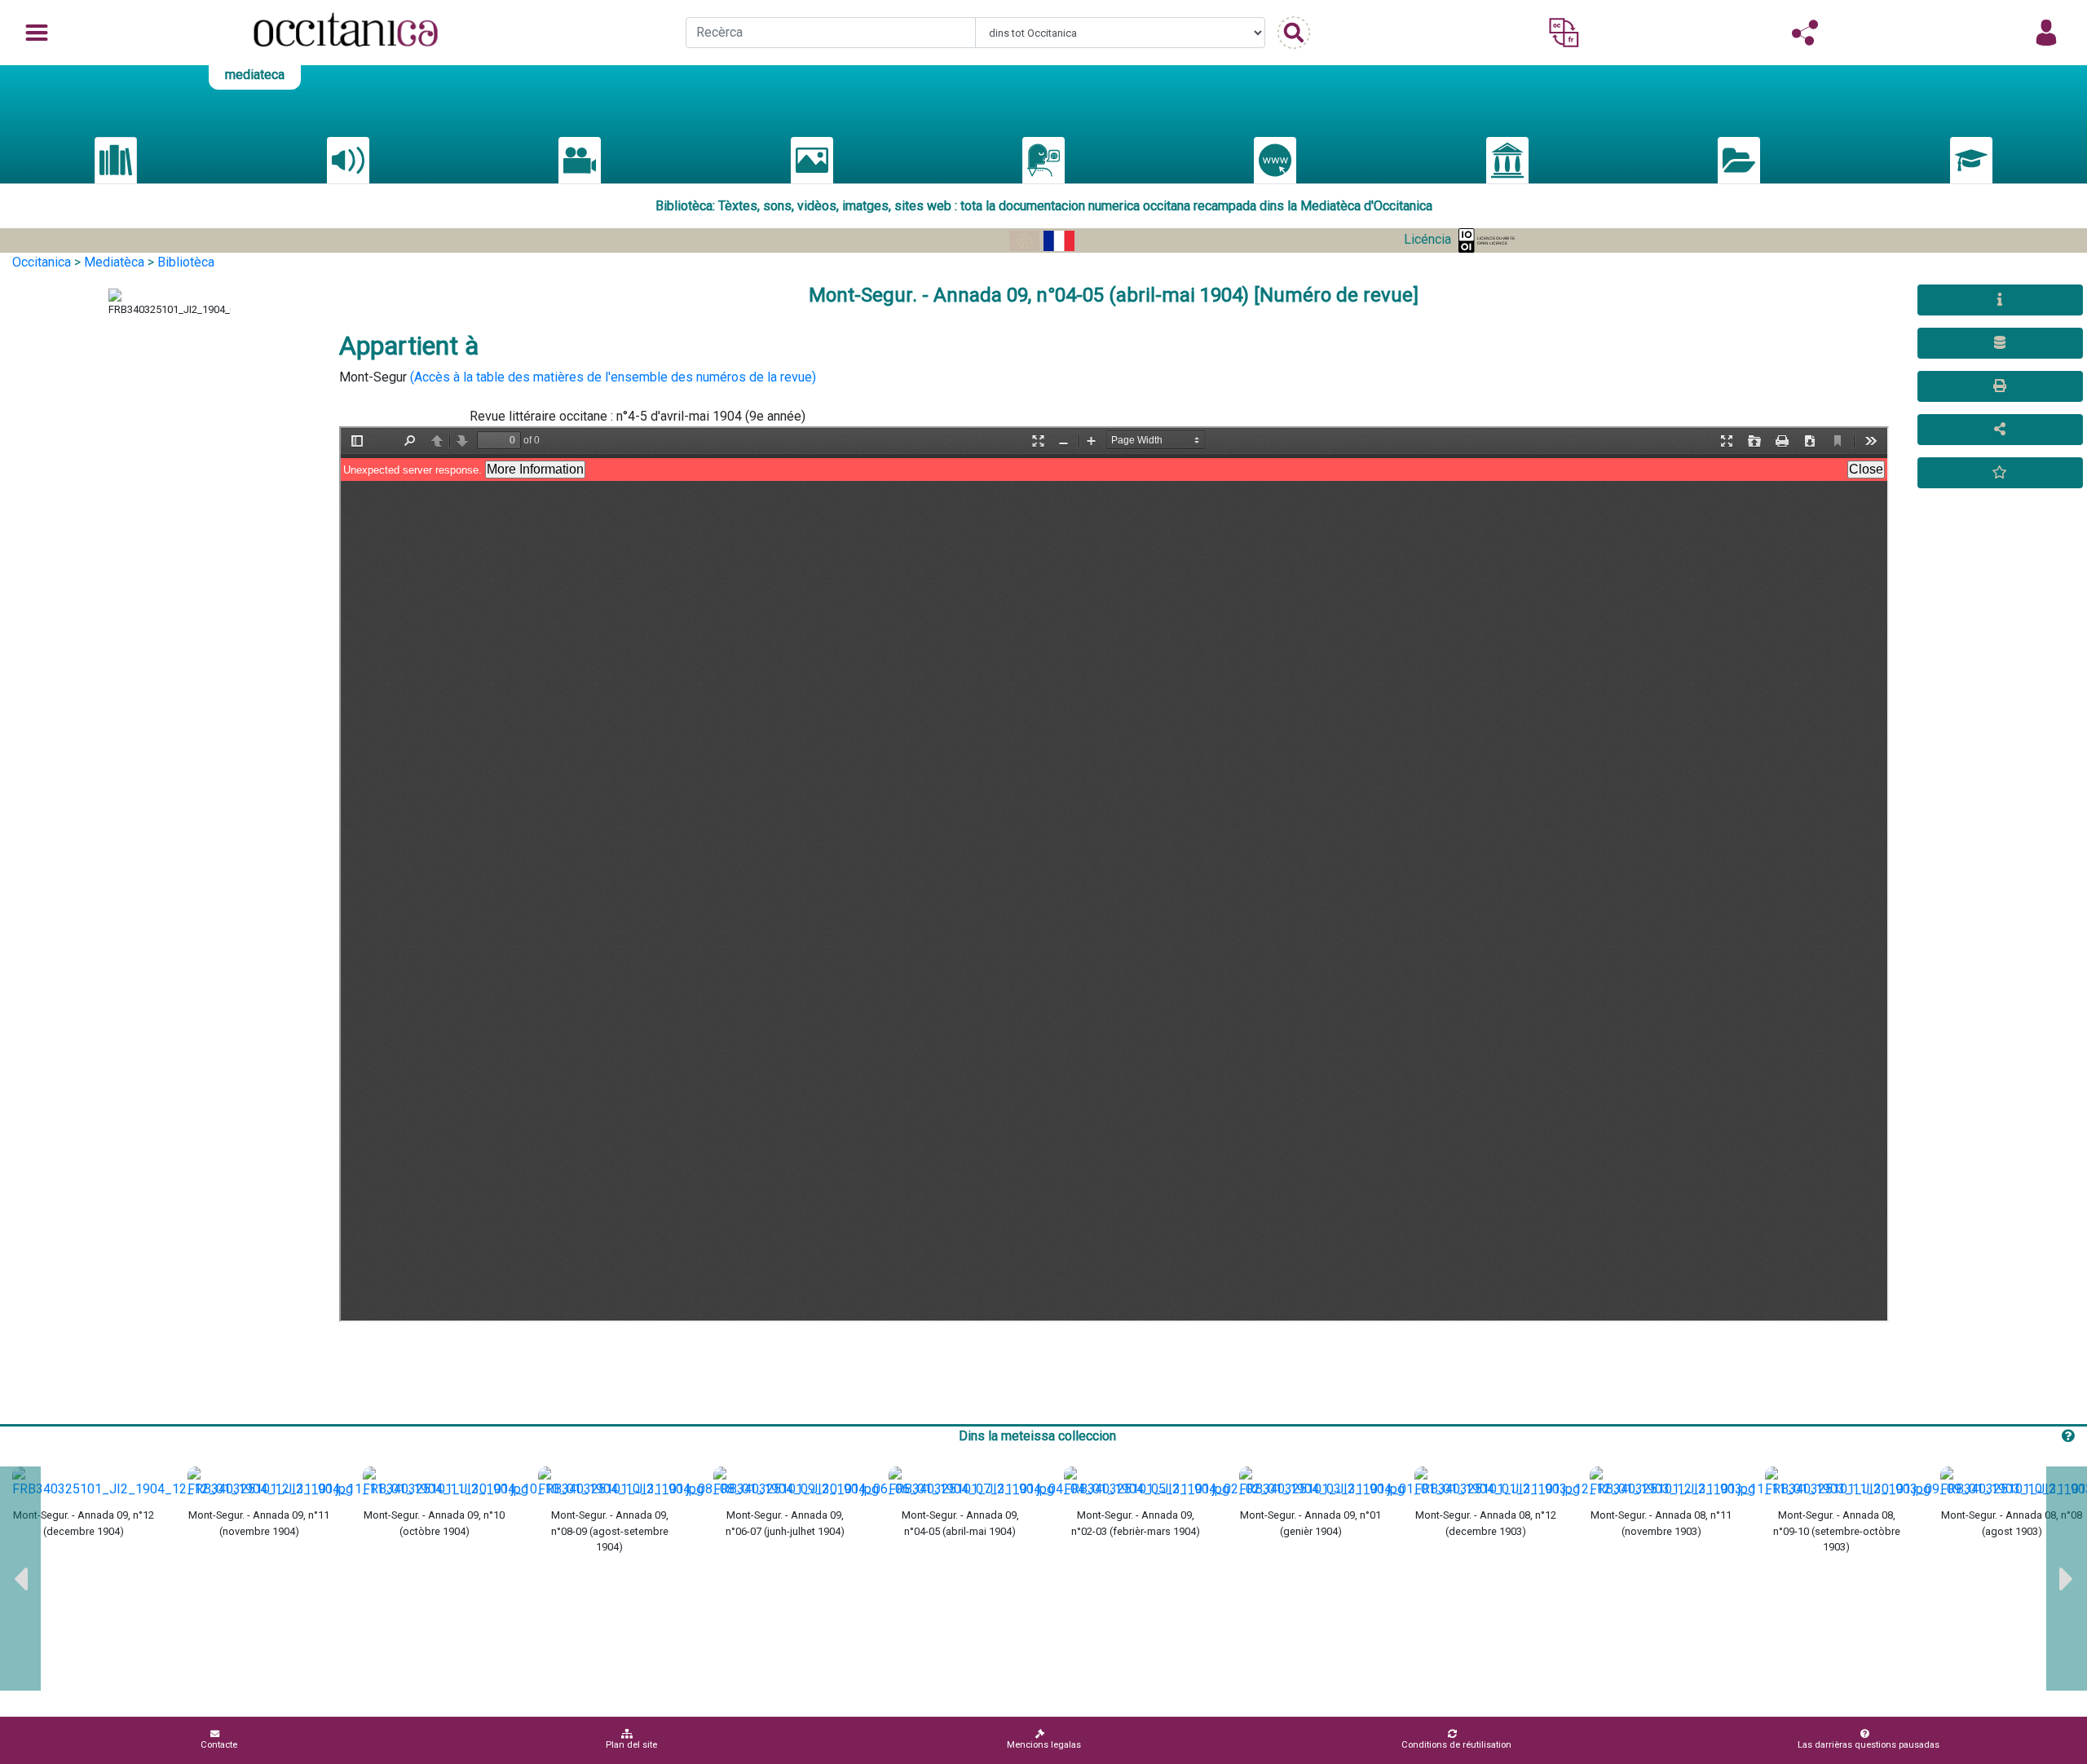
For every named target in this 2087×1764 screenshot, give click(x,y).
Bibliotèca (186, 262)
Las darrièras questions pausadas (1869, 1745)
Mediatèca (114, 262)
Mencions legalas (1044, 1745)
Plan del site (631, 1745)
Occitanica (42, 262)
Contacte (219, 1745)
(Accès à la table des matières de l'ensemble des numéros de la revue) (613, 377)
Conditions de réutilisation (1456, 1745)
